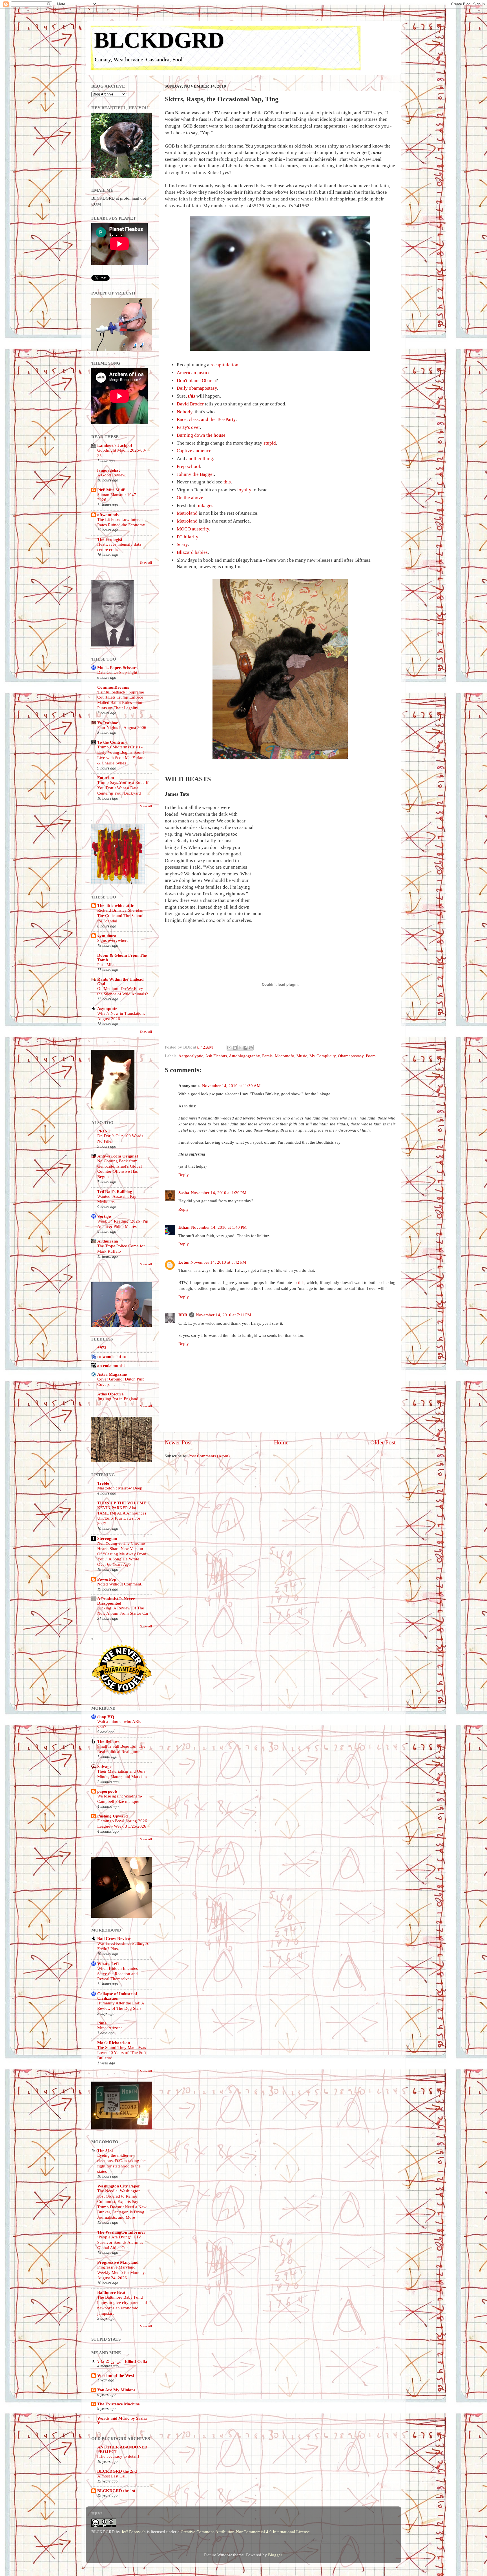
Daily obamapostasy (197, 388)
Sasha (184, 1193)
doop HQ (106, 1717)
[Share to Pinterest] (251, 1048)
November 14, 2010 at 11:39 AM (231, 1086)
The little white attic (116, 905)
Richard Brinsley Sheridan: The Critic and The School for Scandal (121, 916)
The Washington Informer (121, 2232)
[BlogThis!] (235, 1048)
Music (302, 1056)
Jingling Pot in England (118, 1399)
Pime (102, 2023)
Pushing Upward (112, 1816)
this (192, 396)
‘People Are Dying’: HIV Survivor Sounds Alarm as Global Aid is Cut (120, 2242)
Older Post (383, 1442)
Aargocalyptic (191, 1056)
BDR (183, 1315)
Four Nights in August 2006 (122, 728)
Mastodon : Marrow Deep (120, 1488)
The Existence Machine (119, 2404)
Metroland (187, 513)
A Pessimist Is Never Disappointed (116, 1601)
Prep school (188, 466)
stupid (270, 443)
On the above (190, 498)
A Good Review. (112, 475)
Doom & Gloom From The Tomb (122, 957)
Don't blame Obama (196, 381)
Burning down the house (201, 435)
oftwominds (108, 515)
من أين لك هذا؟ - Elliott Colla (122, 2361)
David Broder (190, 404)
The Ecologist (110, 539)
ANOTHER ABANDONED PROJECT (122, 2449)
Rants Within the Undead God (120, 981)
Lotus (184, 1262)
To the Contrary (112, 742)
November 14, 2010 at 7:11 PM (223, 1315)
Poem (371, 1056)
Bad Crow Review (114, 1938)
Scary (182, 544)
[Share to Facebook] (245, 1048)
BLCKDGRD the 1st (116, 2491)
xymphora (107, 935)
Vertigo (104, 1216)
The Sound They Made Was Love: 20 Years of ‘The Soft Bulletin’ (122, 2053)
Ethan (184, 1227)
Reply (184, 1175)
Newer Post (178, 1442)
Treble (103, 1483)
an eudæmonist (111, 1365)
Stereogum (107, 1538)
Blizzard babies (192, 552)
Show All (146, 563)
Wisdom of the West (116, 2375)
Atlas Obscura (110, 1394)
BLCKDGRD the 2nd (117, 2471)
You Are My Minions (116, 2390)
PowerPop (107, 1579)
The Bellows (108, 1741)
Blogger (275, 2555)
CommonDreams (113, 687)
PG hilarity (187, 537)
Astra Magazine (112, 1374)
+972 (102, 1347)
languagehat (109, 470)
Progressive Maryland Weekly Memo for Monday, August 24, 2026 (121, 2272)
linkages (205, 506)
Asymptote (107, 1008)
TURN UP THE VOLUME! (122, 1503)
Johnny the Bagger (195, 474)
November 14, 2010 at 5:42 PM (218, 1262)
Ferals (267, 1056)
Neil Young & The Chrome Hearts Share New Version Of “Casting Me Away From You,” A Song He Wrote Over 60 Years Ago (122, 1554)
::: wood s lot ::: (112, 1356)
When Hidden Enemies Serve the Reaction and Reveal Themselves (118, 1974)
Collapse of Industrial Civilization (117, 1996)
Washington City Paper (119, 2186)
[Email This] (229, 1048)
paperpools (107, 1791)
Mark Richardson (114, 2043)
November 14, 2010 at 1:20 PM (219, 1193)
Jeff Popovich (134, 2532)
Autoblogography (244, 1056)
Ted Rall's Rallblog (115, 1191)
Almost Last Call (112, 2476)
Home (281, 1442)
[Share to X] (240, 1048)
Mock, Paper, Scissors (117, 667)
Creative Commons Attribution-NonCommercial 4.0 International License (245, 2532)
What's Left (108, 1963)
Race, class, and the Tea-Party (206, 419)
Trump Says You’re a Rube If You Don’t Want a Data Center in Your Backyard (123, 788)
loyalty (244, 490)
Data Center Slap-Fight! (118, 672)
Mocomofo (285, 1056)
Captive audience (194, 451)
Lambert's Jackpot (115, 445)
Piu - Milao (107, 965)
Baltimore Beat (111, 2292)
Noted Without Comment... (121, 1584)
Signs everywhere (113, 940)
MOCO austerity (193, 529)
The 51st (105, 2150)
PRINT (104, 1131)
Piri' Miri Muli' (111, 490)
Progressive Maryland (118, 2262)
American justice (194, 373)
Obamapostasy (351, 1056)
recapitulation (224, 365)
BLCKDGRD (159, 40)
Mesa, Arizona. (110, 2028)
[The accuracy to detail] (118, 2456)
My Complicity (323, 1056)
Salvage (104, 1766)
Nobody (185, 412)
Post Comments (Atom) (209, 1456)
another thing (200, 459)
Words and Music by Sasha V (122, 2420)
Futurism (106, 778)
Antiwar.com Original (118, 1156)
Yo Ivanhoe (108, 723)
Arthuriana (108, 1241)
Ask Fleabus (216, 1056)
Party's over (188, 427)
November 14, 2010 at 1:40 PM (219, 1227)
